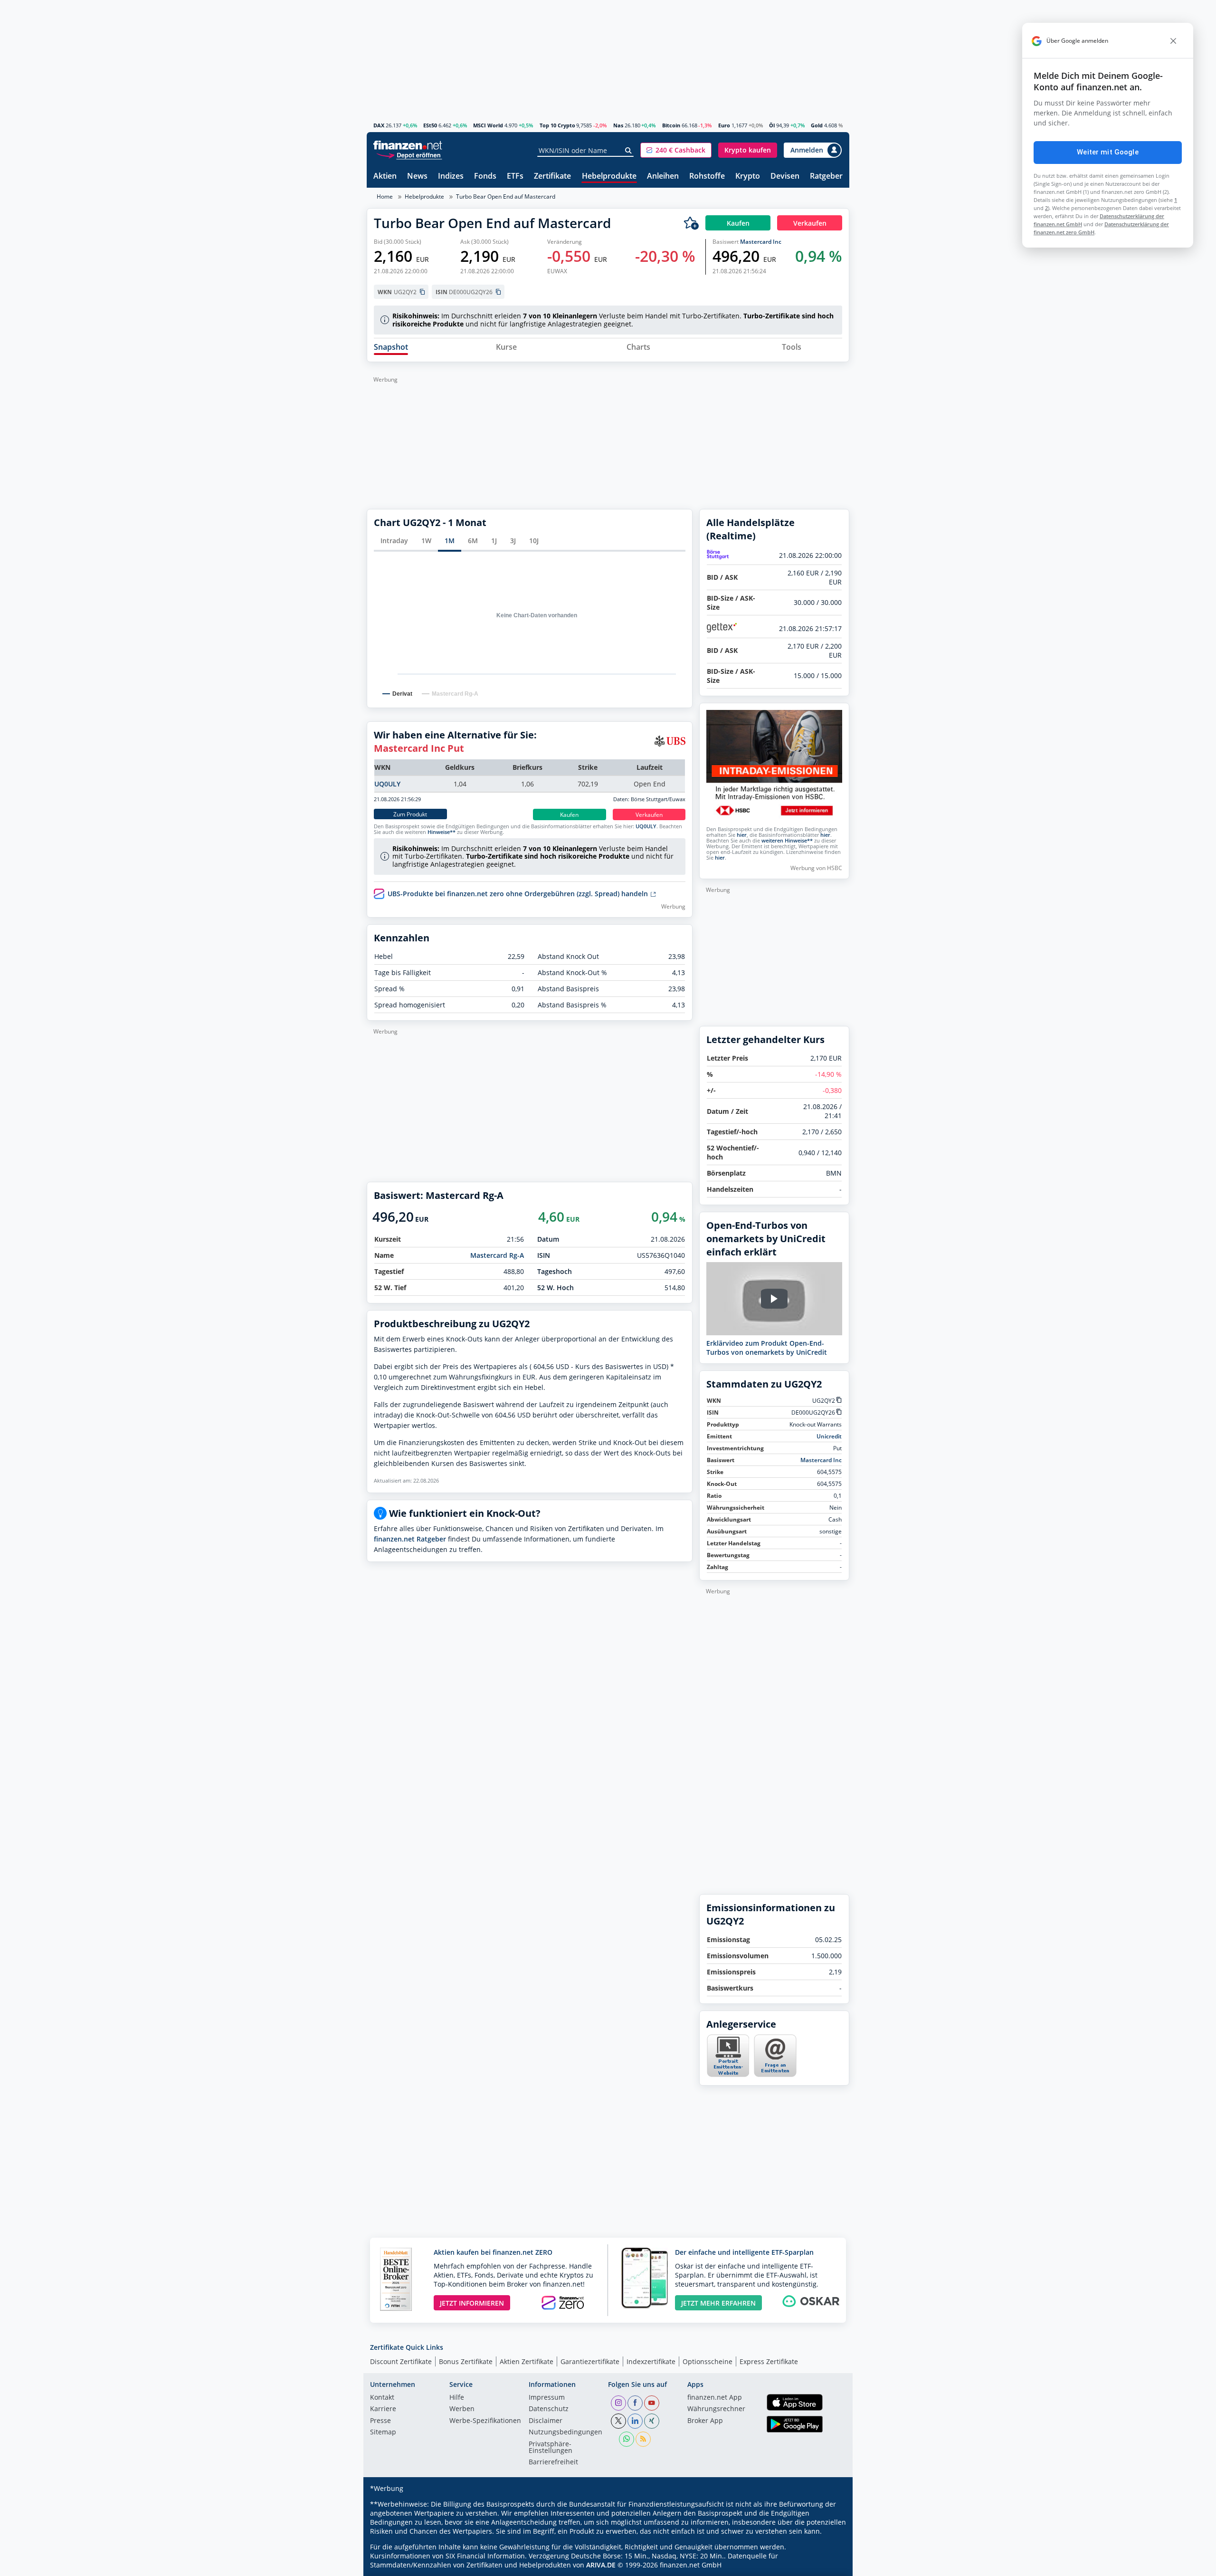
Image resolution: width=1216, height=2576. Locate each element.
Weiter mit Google (1108, 152)
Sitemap (383, 2432)
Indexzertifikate (651, 2361)
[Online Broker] (409, 155)
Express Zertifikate (769, 2361)
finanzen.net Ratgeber (410, 1539)
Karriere (383, 2409)
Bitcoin (671, 125)
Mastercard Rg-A (497, 1255)
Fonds (485, 177)
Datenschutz (549, 2409)
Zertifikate (552, 177)
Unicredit (829, 1436)
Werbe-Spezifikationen (485, 2421)
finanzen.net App (715, 2398)
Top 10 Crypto (557, 125)
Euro (724, 125)
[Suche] (629, 151)
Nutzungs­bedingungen (565, 2432)
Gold (817, 125)
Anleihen (663, 177)
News (417, 177)
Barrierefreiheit (553, 2462)
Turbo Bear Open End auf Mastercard (506, 196)
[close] (1173, 41)
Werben (462, 2409)
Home (385, 196)
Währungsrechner (716, 2409)
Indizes (451, 177)
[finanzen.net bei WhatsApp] (627, 2439)
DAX (379, 125)
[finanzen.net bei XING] (652, 2421)
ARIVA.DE (601, 2565)
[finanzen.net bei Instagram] (618, 2403)
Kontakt (382, 2398)
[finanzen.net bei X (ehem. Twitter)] (618, 2421)
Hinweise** (442, 832)
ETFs (515, 177)
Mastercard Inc (761, 242)
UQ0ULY (387, 784)
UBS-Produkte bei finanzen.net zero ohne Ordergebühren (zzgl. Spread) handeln (519, 894)
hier (742, 835)
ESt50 (430, 125)
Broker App (705, 2421)
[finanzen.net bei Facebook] (635, 2403)
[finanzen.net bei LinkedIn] (635, 2421)
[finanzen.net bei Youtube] (652, 2403)
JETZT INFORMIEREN (472, 2303)
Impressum (547, 2398)
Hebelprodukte (609, 177)
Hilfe (457, 2398)
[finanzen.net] (408, 145)
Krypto (748, 177)
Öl (772, 125)
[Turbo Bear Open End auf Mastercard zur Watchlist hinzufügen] (691, 223)
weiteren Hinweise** (787, 841)
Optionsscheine (708, 2361)
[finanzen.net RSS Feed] (643, 2439)
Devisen (785, 177)
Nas (618, 125)
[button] (676, 150)
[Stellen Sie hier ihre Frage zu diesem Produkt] (775, 2056)
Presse (380, 2421)
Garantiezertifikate (590, 2361)
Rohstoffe (707, 177)
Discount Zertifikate (401, 2361)
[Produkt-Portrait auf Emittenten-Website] (728, 2074)
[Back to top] (830, 2566)
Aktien (385, 177)
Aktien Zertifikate (527, 2361)
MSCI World (488, 125)
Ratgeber (826, 177)
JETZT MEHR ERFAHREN (718, 2303)
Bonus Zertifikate (466, 2361)
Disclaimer (546, 2421)
